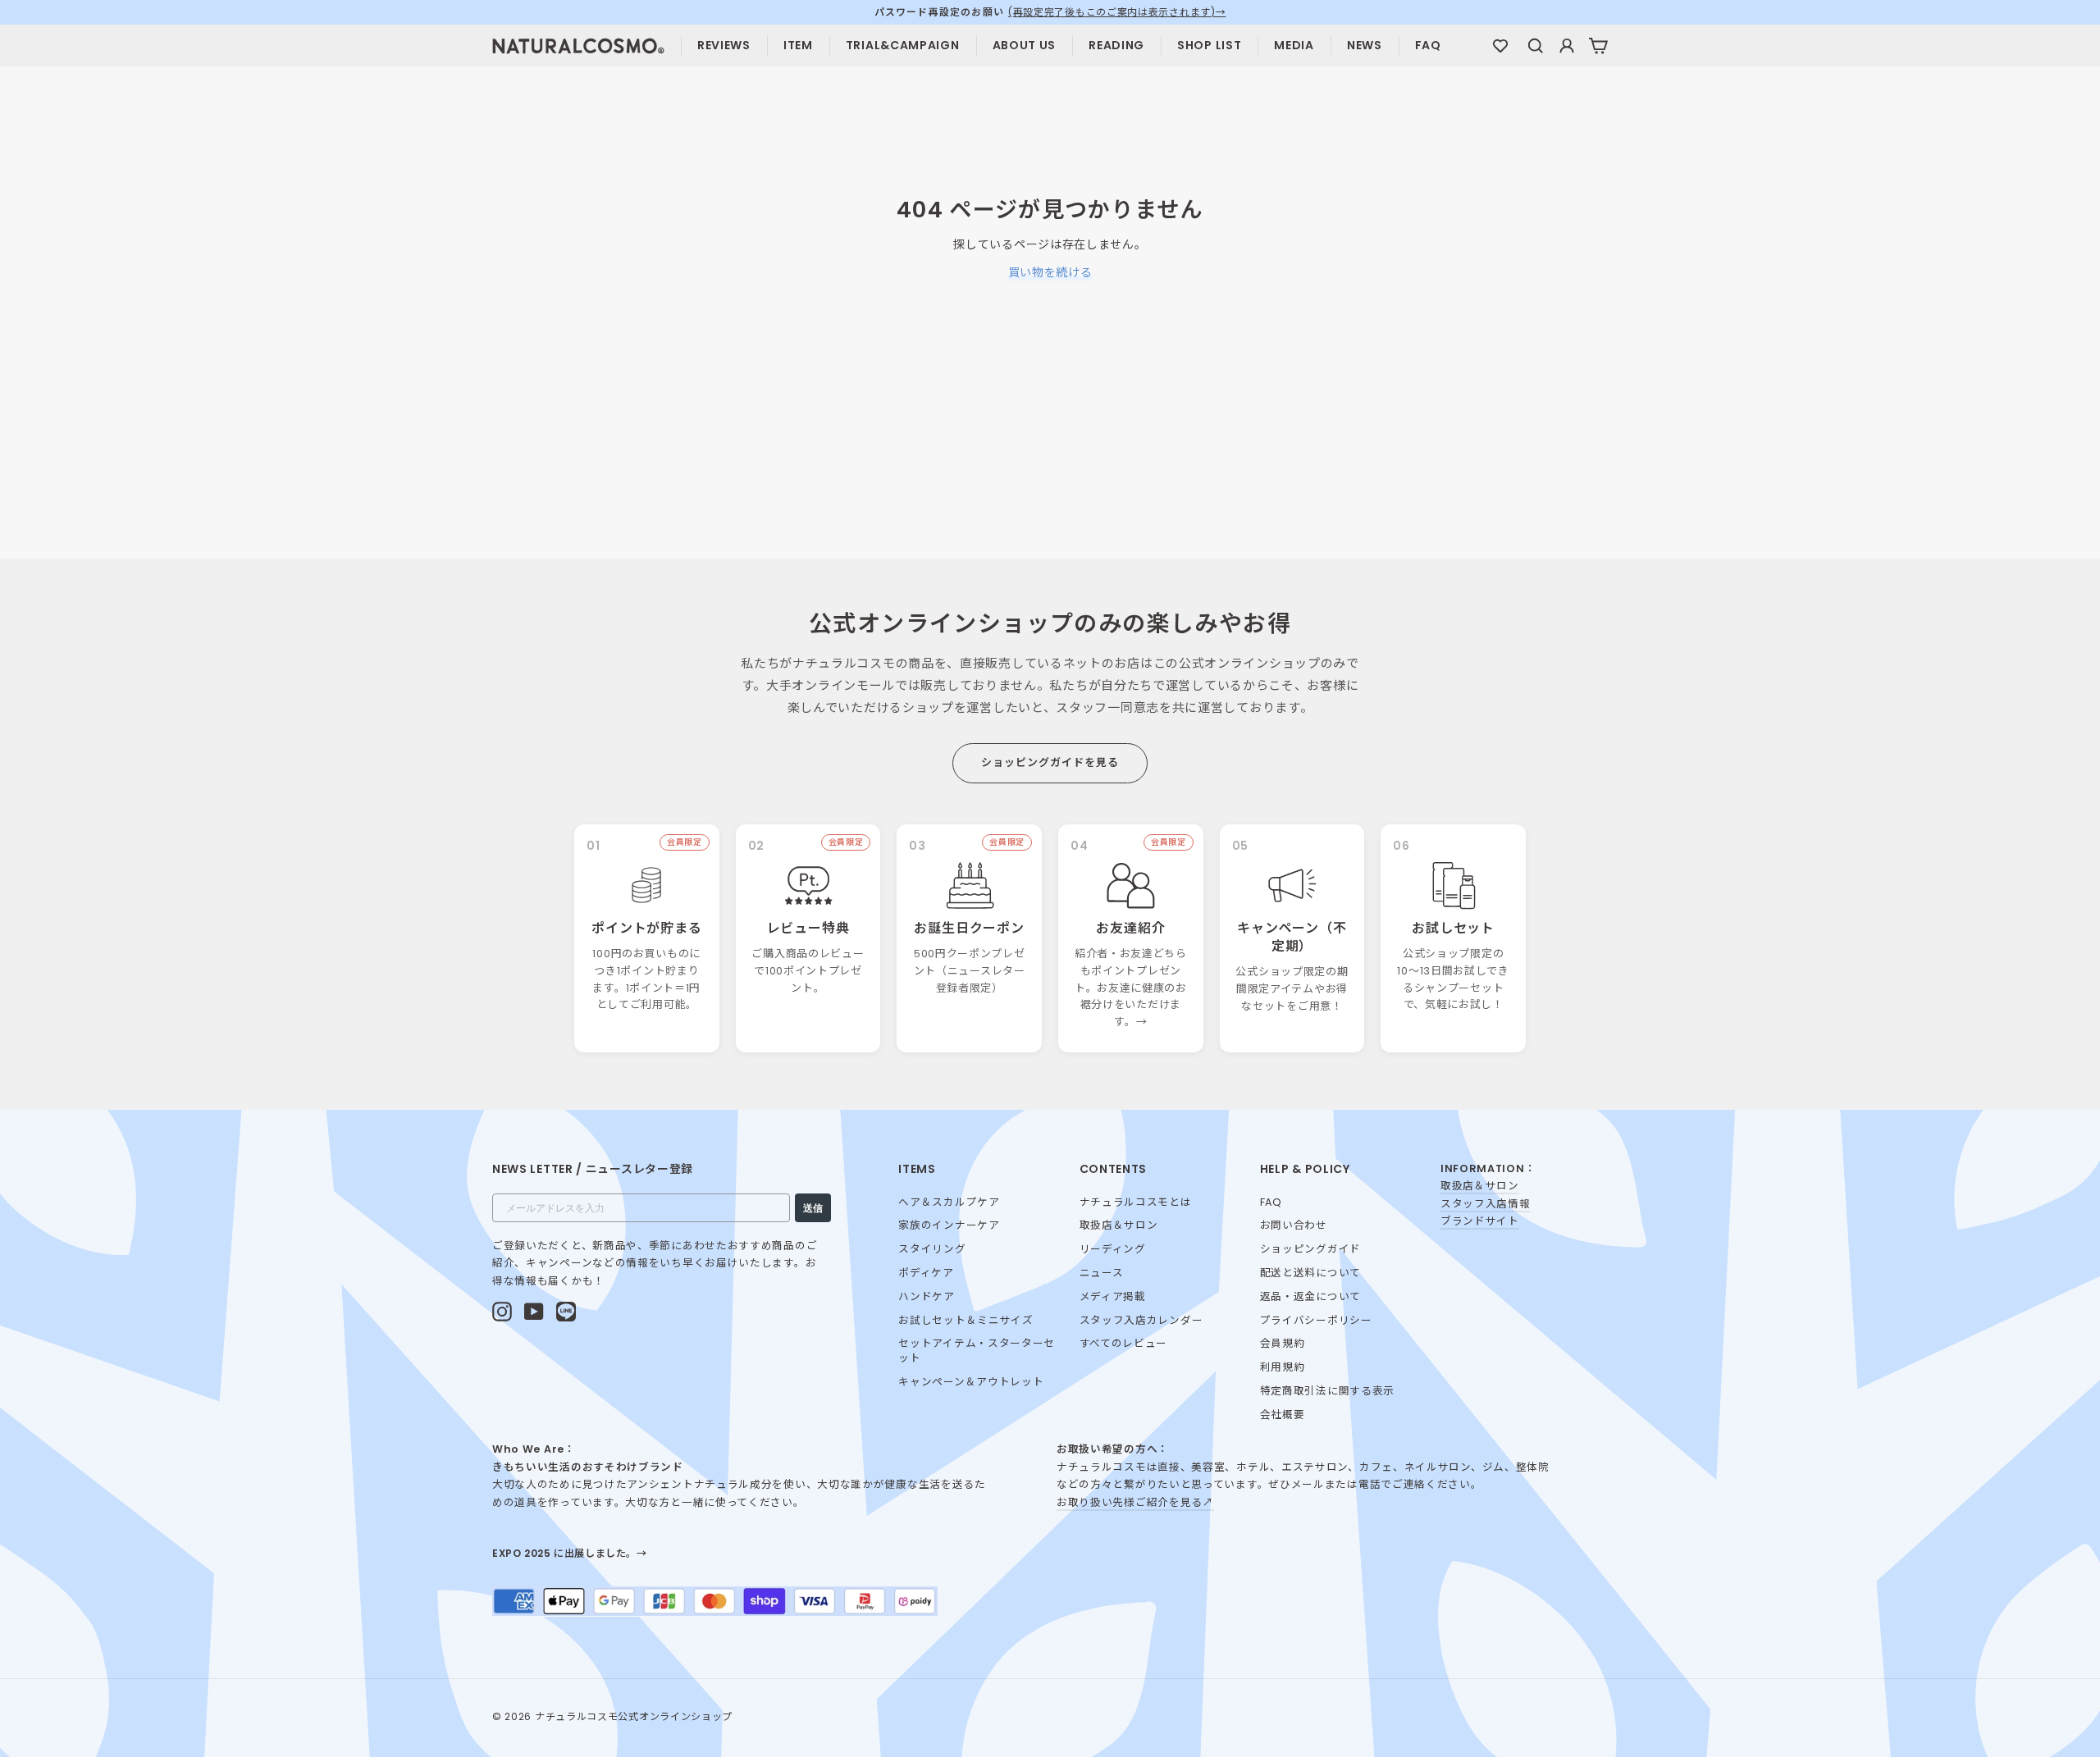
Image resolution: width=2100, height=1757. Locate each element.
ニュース (1102, 1273)
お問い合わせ (1294, 1225)
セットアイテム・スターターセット (977, 1351)
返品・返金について (1310, 1296)
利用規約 (1283, 1367)
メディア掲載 (1113, 1296)
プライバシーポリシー (1316, 1320)
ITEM (798, 45)
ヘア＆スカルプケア (949, 1202)
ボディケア (926, 1273)
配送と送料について (1310, 1273)
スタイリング (932, 1249)
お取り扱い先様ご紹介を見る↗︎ (1135, 1502)
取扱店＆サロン (1119, 1225)
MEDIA (1294, 45)
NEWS (1365, 45)
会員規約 (1283, 1343)
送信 (813, 1208)
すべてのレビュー (1124, 1343)
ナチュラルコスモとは (1136, 1202)
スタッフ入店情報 (1486, 1204)
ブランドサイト (1480, 1221)
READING (1116, 45)
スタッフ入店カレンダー (1141, 1320)
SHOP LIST (1209, 45)
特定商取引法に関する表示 (1327, 1391)
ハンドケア (927, 1296)
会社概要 (1283, 1415)
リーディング (1113, 1249)
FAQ (1428, 45)
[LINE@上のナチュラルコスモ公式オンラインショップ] (566, 1312)
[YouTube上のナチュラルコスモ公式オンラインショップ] (534, 1312)
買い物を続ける (1050, 272)
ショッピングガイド (1310, 1249)
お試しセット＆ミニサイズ (966, 1320)
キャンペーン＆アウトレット (971, 1382)
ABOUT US (1025, 45)
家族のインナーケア (949, 1225)
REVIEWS (724, 45)
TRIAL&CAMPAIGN (903, 45)
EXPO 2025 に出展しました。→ (570, 1553)
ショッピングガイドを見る (1050, 762)
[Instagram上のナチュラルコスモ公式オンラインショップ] (502, 1312)
